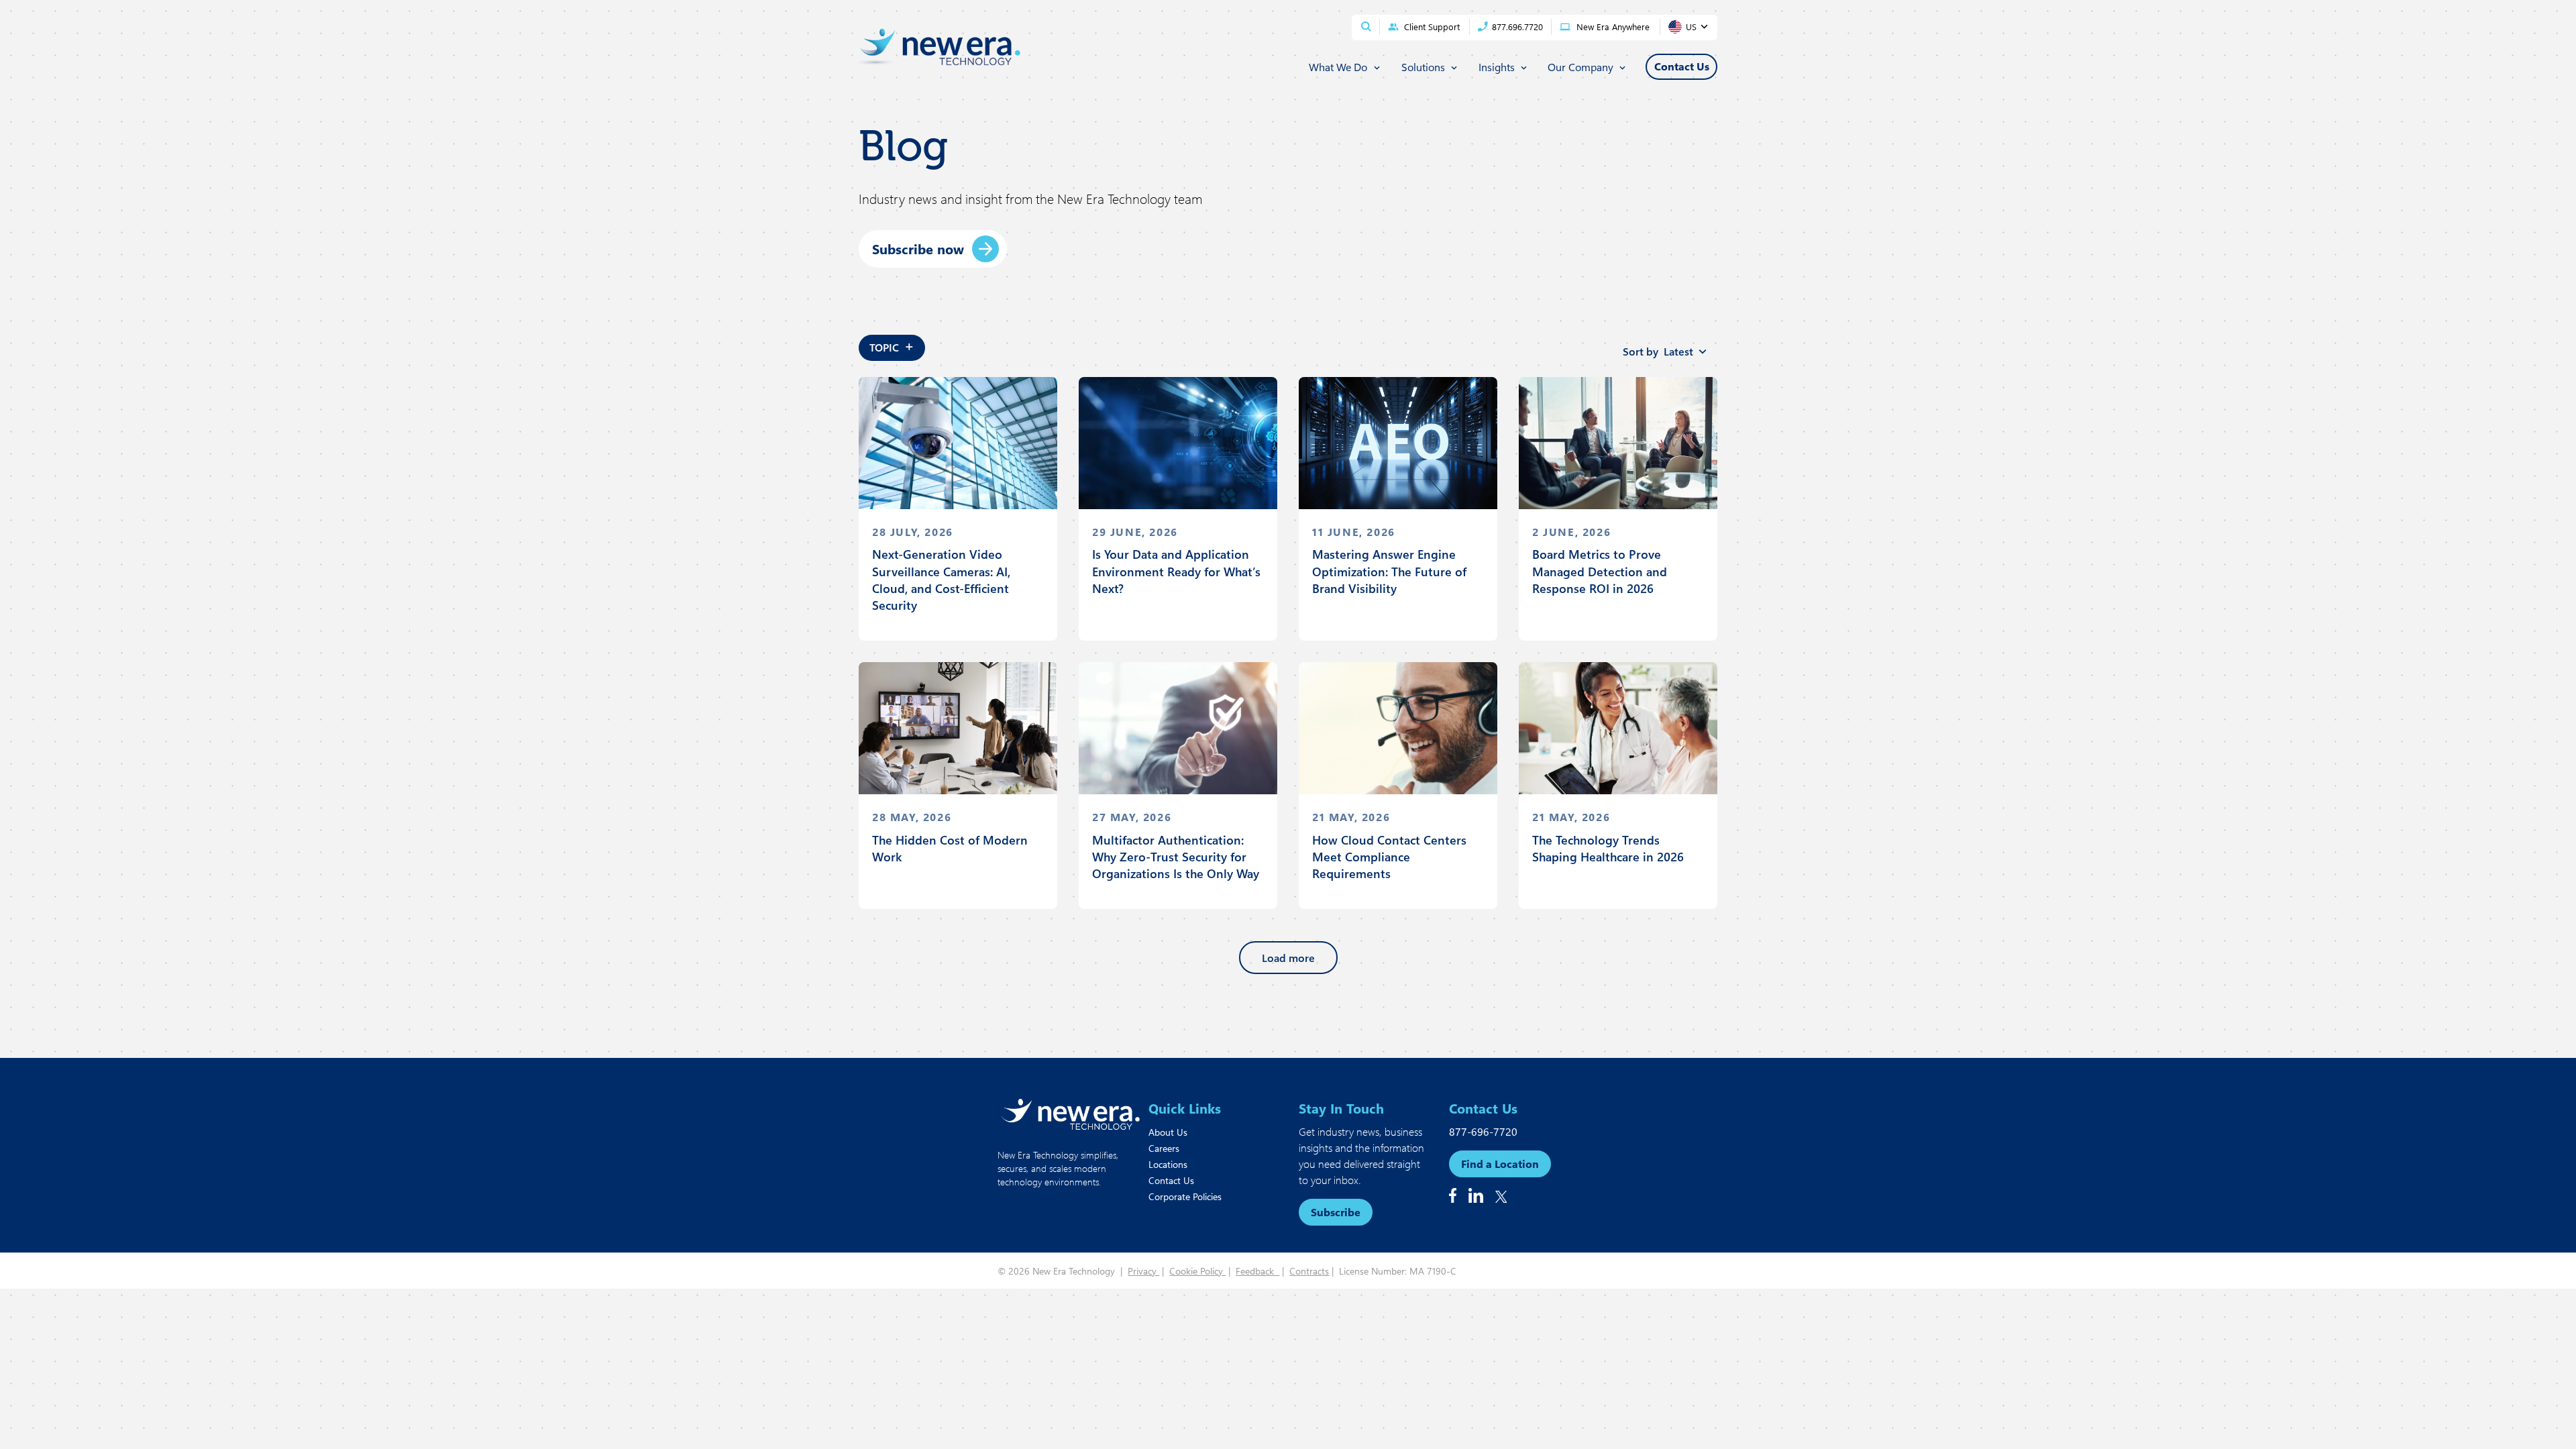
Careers (1164, 1148)
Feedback (1257, 1271)
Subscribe (1336, 1212)
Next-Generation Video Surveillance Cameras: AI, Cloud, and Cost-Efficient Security (941, 580)
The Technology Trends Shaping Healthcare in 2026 (1608, 848)
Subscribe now (918, 249)
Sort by (1658, 351)
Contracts (1309, 1271)
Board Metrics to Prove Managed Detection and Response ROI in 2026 (1600, 571)
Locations (1168, 1164)
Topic (892, 345)
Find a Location (1500, 1164)
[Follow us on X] (1501, 1197)
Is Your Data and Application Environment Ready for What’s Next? (1176, 571)
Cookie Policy (1197, 1271)
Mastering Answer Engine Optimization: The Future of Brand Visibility (1389, 571)
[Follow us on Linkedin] (1476, 1195)
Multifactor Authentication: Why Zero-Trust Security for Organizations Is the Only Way (1176, 857)
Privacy (1143, 1271)
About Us (1168, 1132)
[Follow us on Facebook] (1453, 1195)
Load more (1288, 958)
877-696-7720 (1483, 1131)
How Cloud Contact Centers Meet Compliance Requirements (1389, 857)
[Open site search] (1366, 26)
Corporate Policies (1185, 1196)
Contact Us (1171, 1180)
